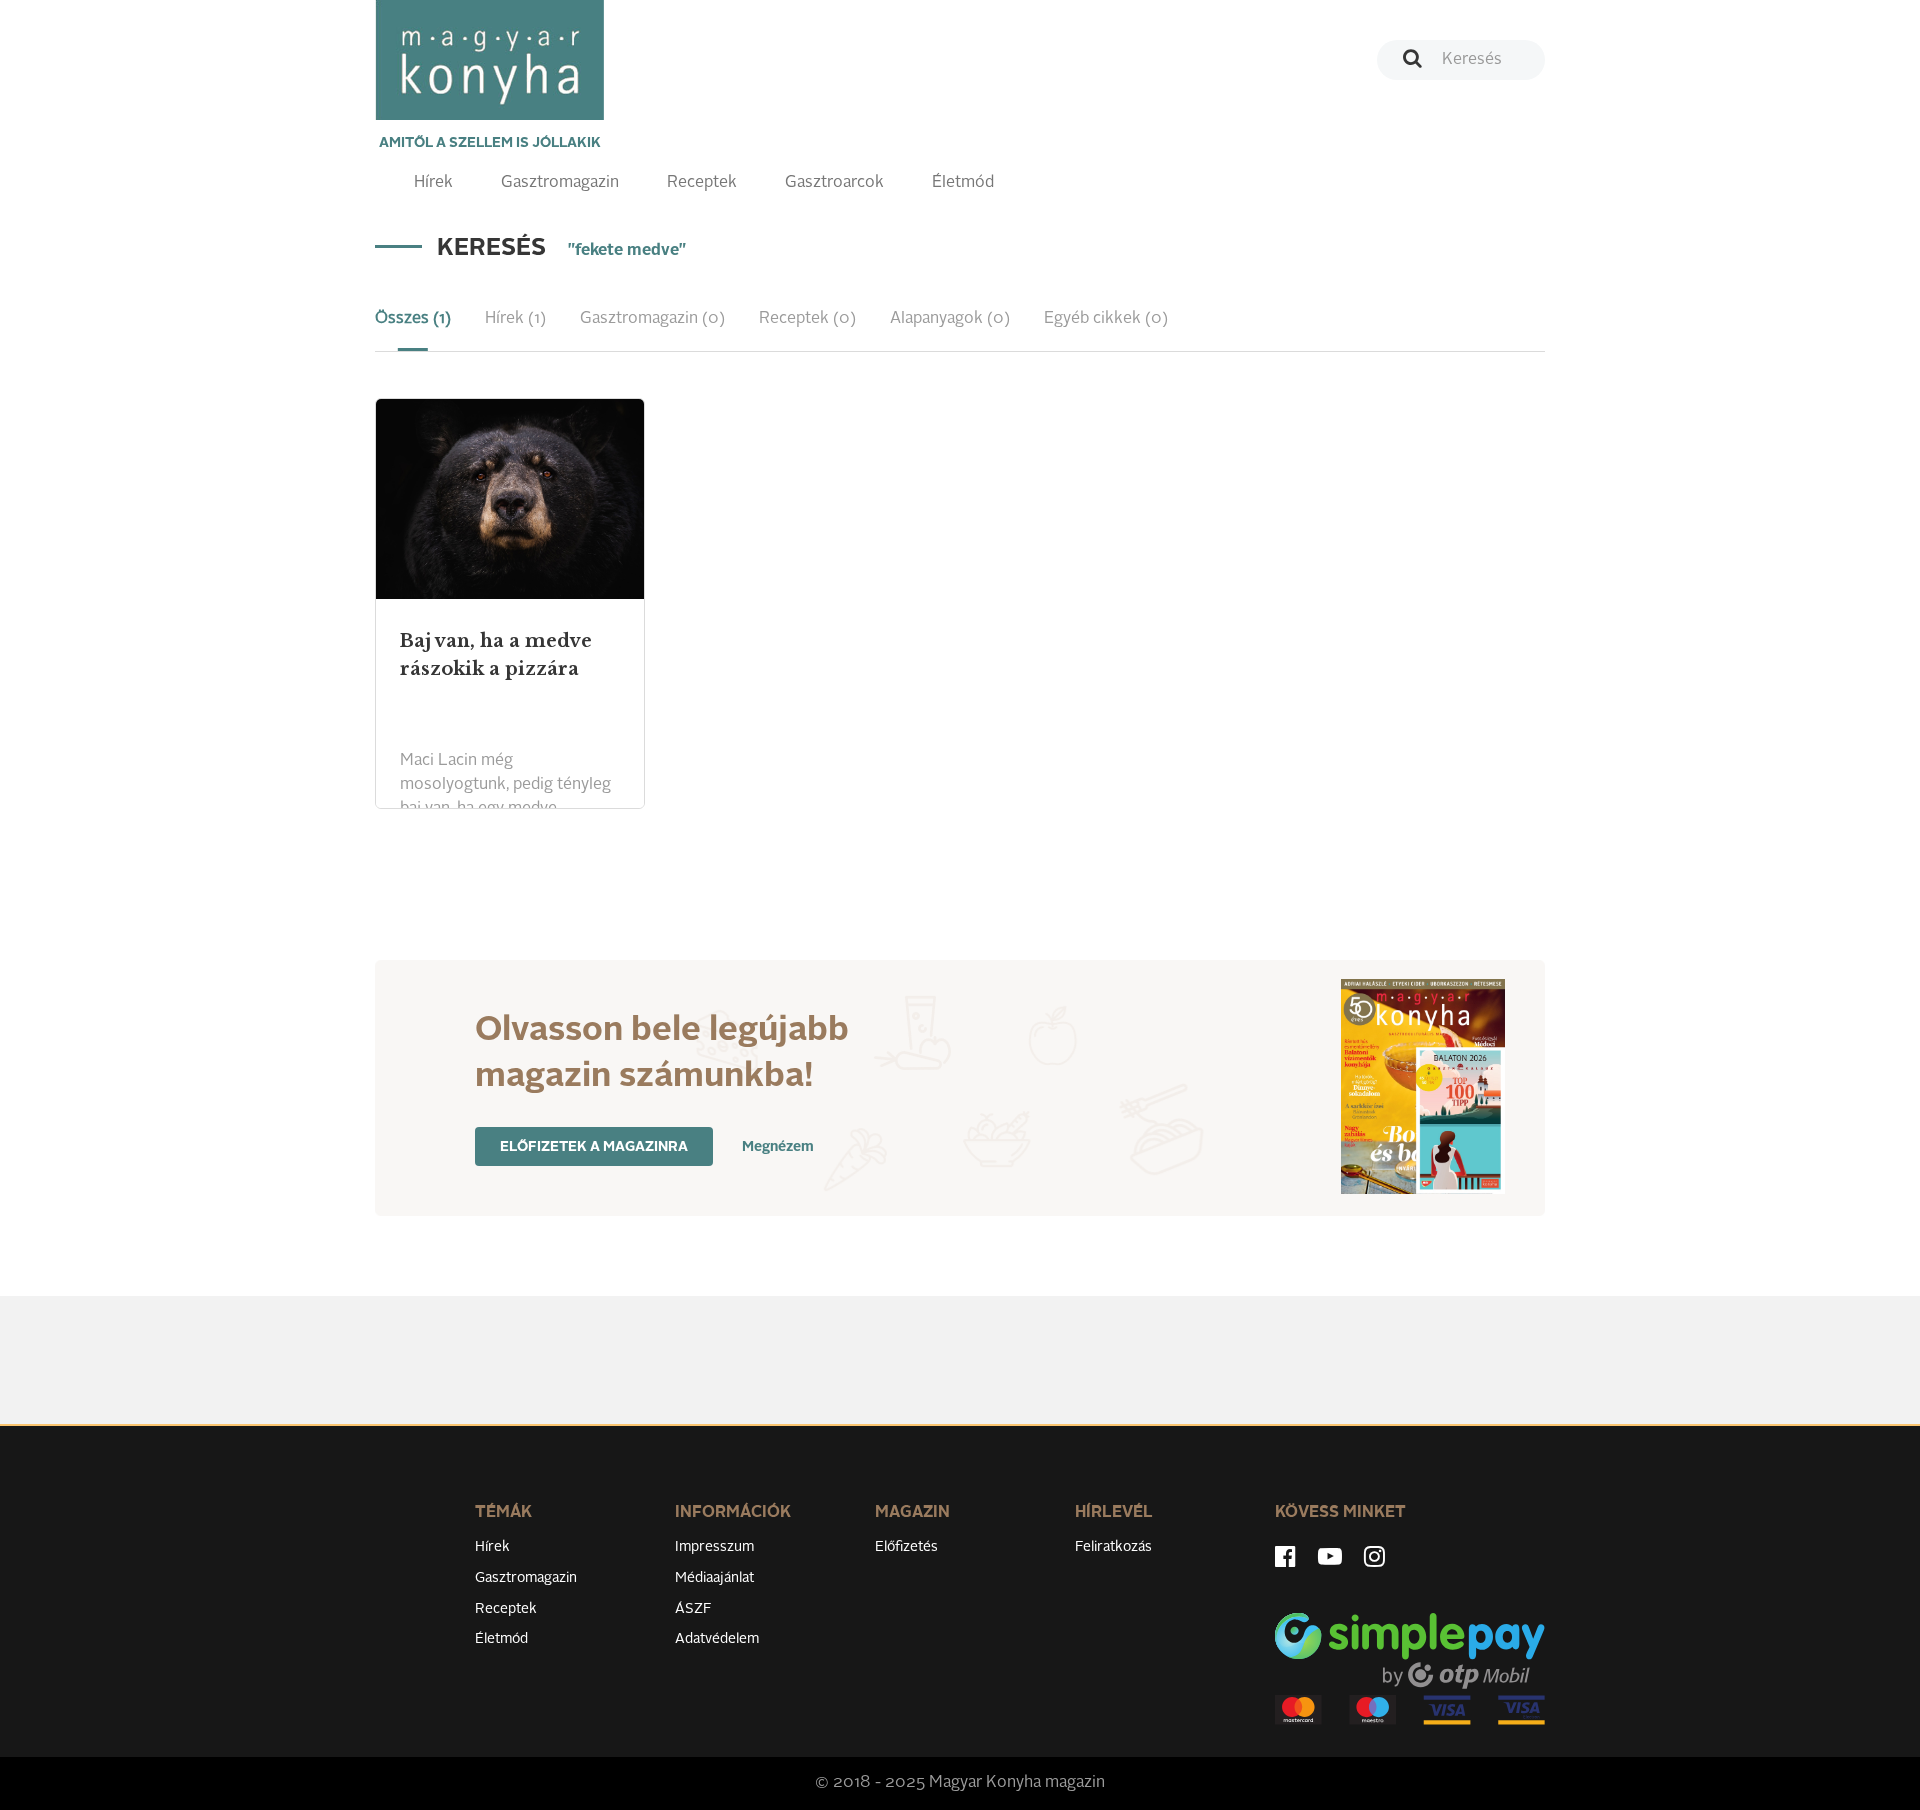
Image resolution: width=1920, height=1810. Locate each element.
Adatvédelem (717, 1639)
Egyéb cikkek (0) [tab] (1106, 319)
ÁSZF (693, 1609)
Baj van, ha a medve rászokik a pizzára (496, 655)
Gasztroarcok (834, 183)
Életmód (963, 183)
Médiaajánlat (714, 1578)
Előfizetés (906, 1547)
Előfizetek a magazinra (594, 1147)
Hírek (433, 183)
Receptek (702, 183)
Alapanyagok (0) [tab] (950, 319)
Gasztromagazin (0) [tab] (652, 319)
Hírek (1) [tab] (515, 319)
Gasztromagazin (560, 183)
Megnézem (778, 1147)
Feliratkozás (1113, 1547)
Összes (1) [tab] (413, 319)
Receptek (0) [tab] (807, 319)
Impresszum (714, 1547)
